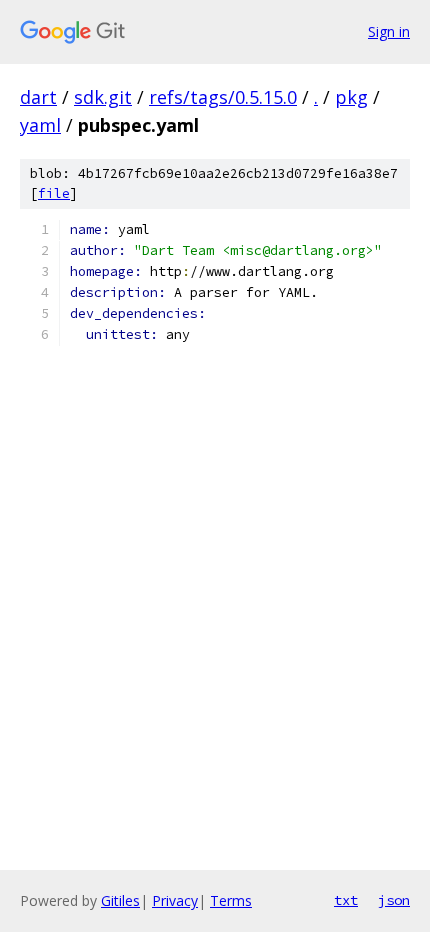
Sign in (389, 31)
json (394, 900)
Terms (231, 900)
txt (346, 900)
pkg (351, 97)
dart (38, 97)
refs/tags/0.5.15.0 (223, 97)
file (54, 193)
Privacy (175, 900)
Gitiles (120, 900)
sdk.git (103, 97)
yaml (40, 125)
